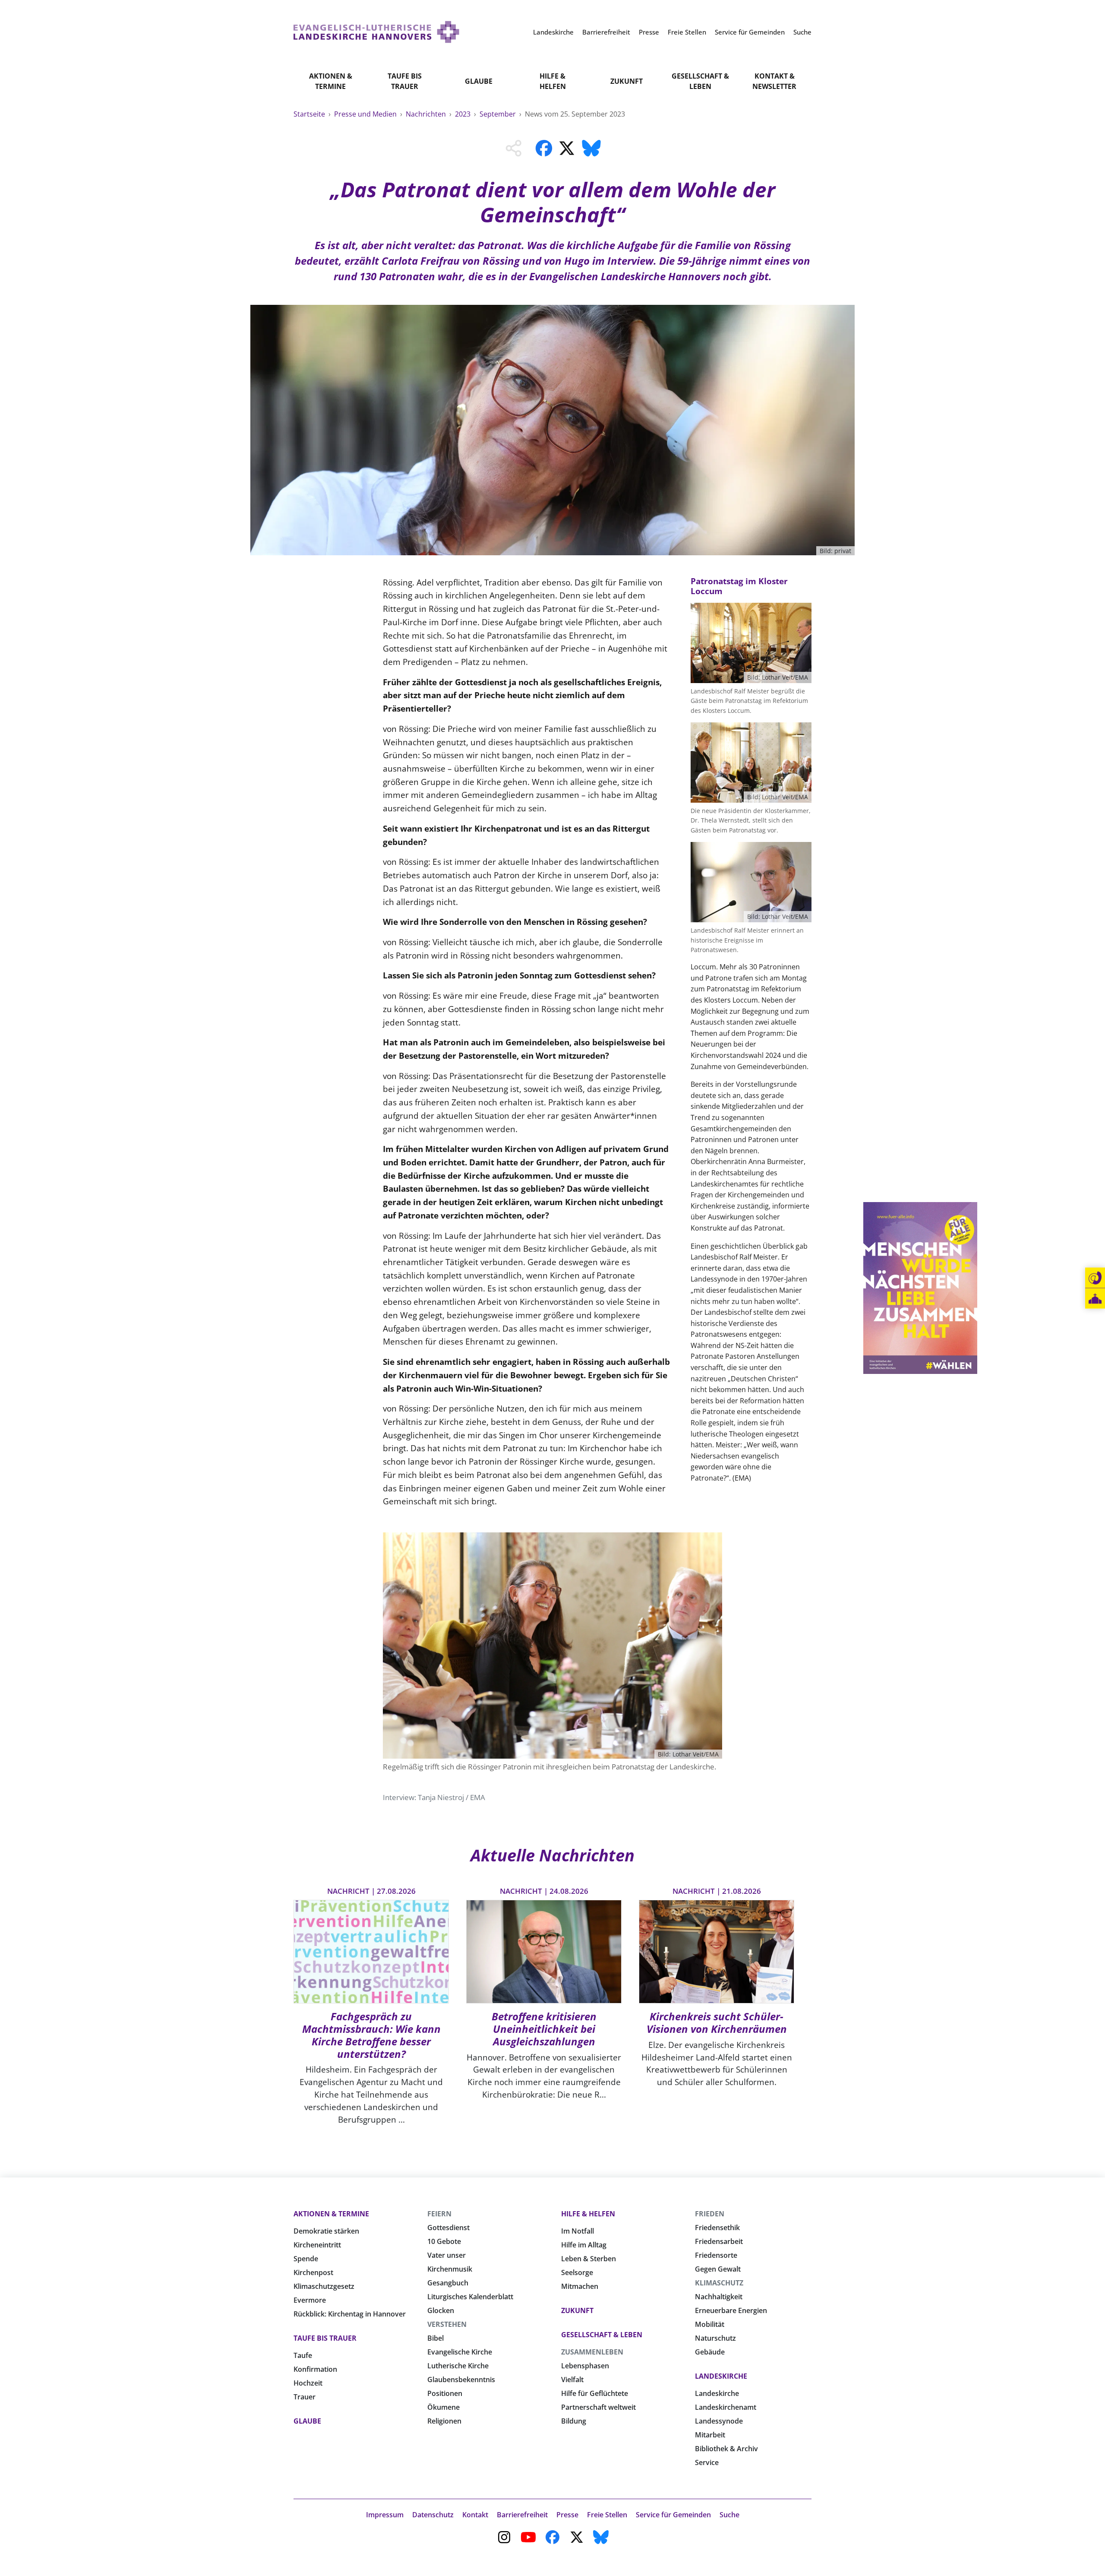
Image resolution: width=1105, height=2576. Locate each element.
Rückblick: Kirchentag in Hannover (350, 2314)
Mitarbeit (710, 2435)
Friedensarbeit (719, 2241)
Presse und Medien (366, 114)
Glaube (479, 81)
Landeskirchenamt (726, 2407)
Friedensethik (717, 2228)
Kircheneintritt (317, 2245)
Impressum (385, 2515)
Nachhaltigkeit (719, 2297)
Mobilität (710, 2324)
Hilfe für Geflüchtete (595, 2393)
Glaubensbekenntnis (461, 2380)
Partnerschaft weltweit (598, 2407)
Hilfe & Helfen (553, 81)
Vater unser (447, 2255)
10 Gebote (444, 2241)
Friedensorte (716, 2255)
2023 (464, 114)
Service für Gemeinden (673, 2515)
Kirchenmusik (450, 2269)
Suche (729, 2515)
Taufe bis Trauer (405, 81)
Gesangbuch (448, 2283)
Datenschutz (433, 2515)
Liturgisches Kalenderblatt (470, 2297)
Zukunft (627, 81)
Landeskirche (721, 2376)
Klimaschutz (719, 2283)
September (499, 114)
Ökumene (444, 2407)
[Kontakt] (1095, 1278)
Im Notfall (578, 2231)
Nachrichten (427, 114)
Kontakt (475, 2515)
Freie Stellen (607, 2515)
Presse (567, 2515)
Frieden (710, 2214)
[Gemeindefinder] (1095, 1299)
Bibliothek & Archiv (726, 2449)
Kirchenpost (313, 2272)
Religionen (444, 2421)
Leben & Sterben (589, 2259)
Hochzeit (308, 2383)
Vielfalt (572, 2380)
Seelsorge (577, 2272)
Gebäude (710, 2352)
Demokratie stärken (326, 2231)
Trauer (305, 2397)
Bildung (574, 2421)
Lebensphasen (585, 2366)
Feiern (439, 2214)
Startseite (310, 114)
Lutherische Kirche (458, 2366)
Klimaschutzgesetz (324, 2286)
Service (707, 2462)
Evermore (310, 2300)
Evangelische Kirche (460, 2352)
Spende (306, 2259)
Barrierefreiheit (522, 2515)
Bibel (436, 2338)
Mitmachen (580, 2286)
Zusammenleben (592, 2352)
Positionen (445, 2393)
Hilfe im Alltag (584, 2245)
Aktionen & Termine (331, 81)
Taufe (303, 2355)
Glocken (441, 2310)
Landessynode (719, 2421)
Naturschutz (715, 2338)
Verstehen (447, 2324)
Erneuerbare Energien (731, 2310)
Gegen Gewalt (718, 2269)
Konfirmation (315, 2369)
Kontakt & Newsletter (774, 81)
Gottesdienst (448, 2228)
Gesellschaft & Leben (700, 81)
